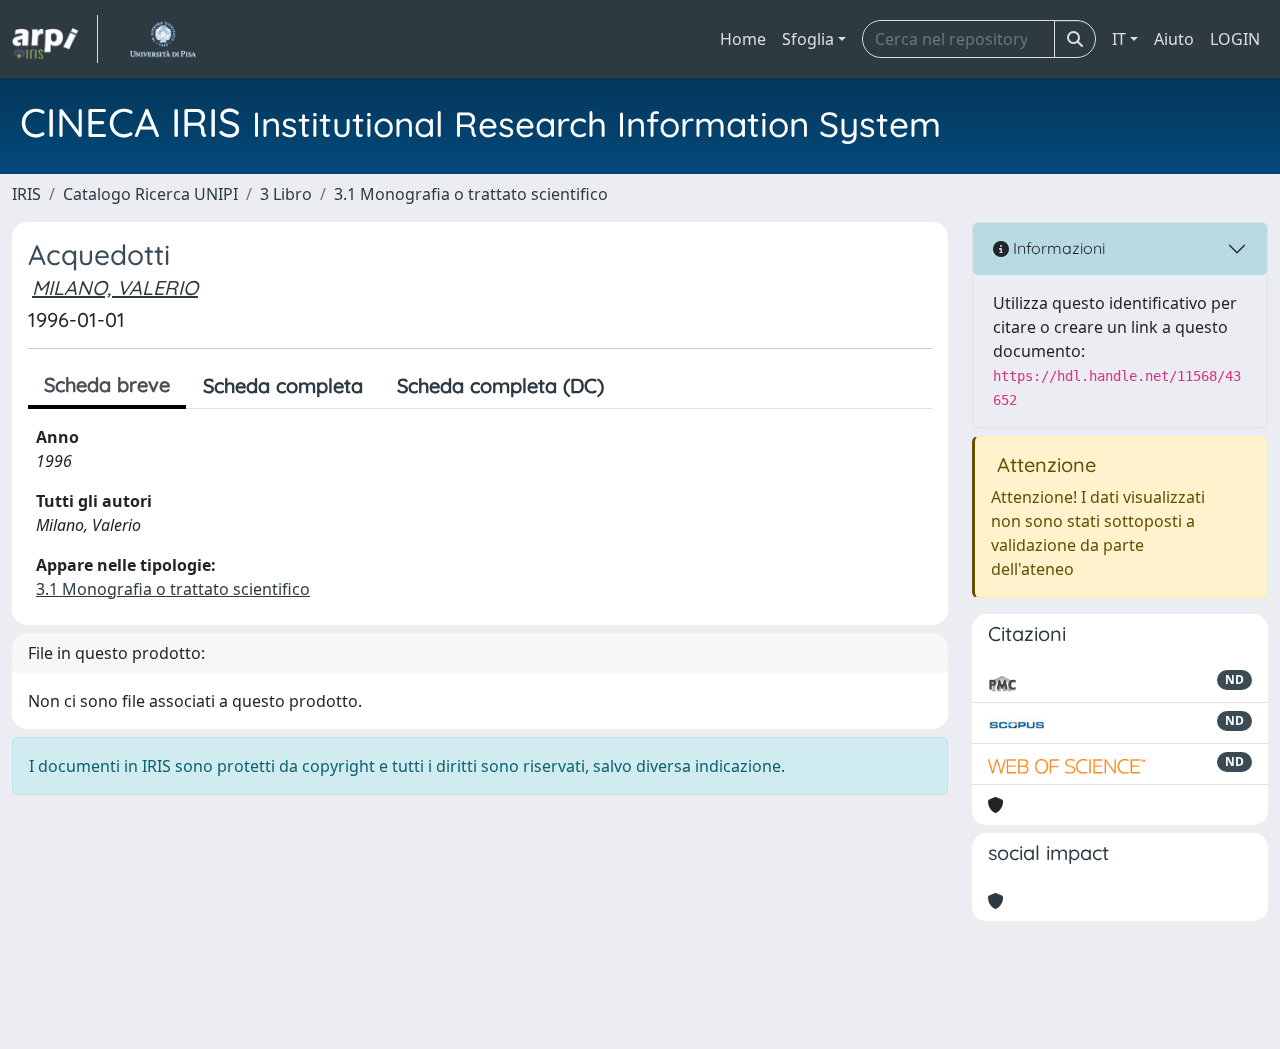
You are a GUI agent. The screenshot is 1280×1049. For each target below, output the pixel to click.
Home (743, 39)
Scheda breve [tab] (107, 384)
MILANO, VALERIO (115, 287)
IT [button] (1119, 39)
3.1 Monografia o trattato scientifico (471, 194)
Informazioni (1057, 248)
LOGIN (1235, 39)
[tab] (638, 386)
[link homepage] (55, 39)
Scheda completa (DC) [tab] (500, 385)
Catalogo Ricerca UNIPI (150, 194)
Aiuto (1174, 39)
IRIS (26, 194)
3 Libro (286, 194)
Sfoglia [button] (808, 39)
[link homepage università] (162, 39)
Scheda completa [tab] (283, 385)
